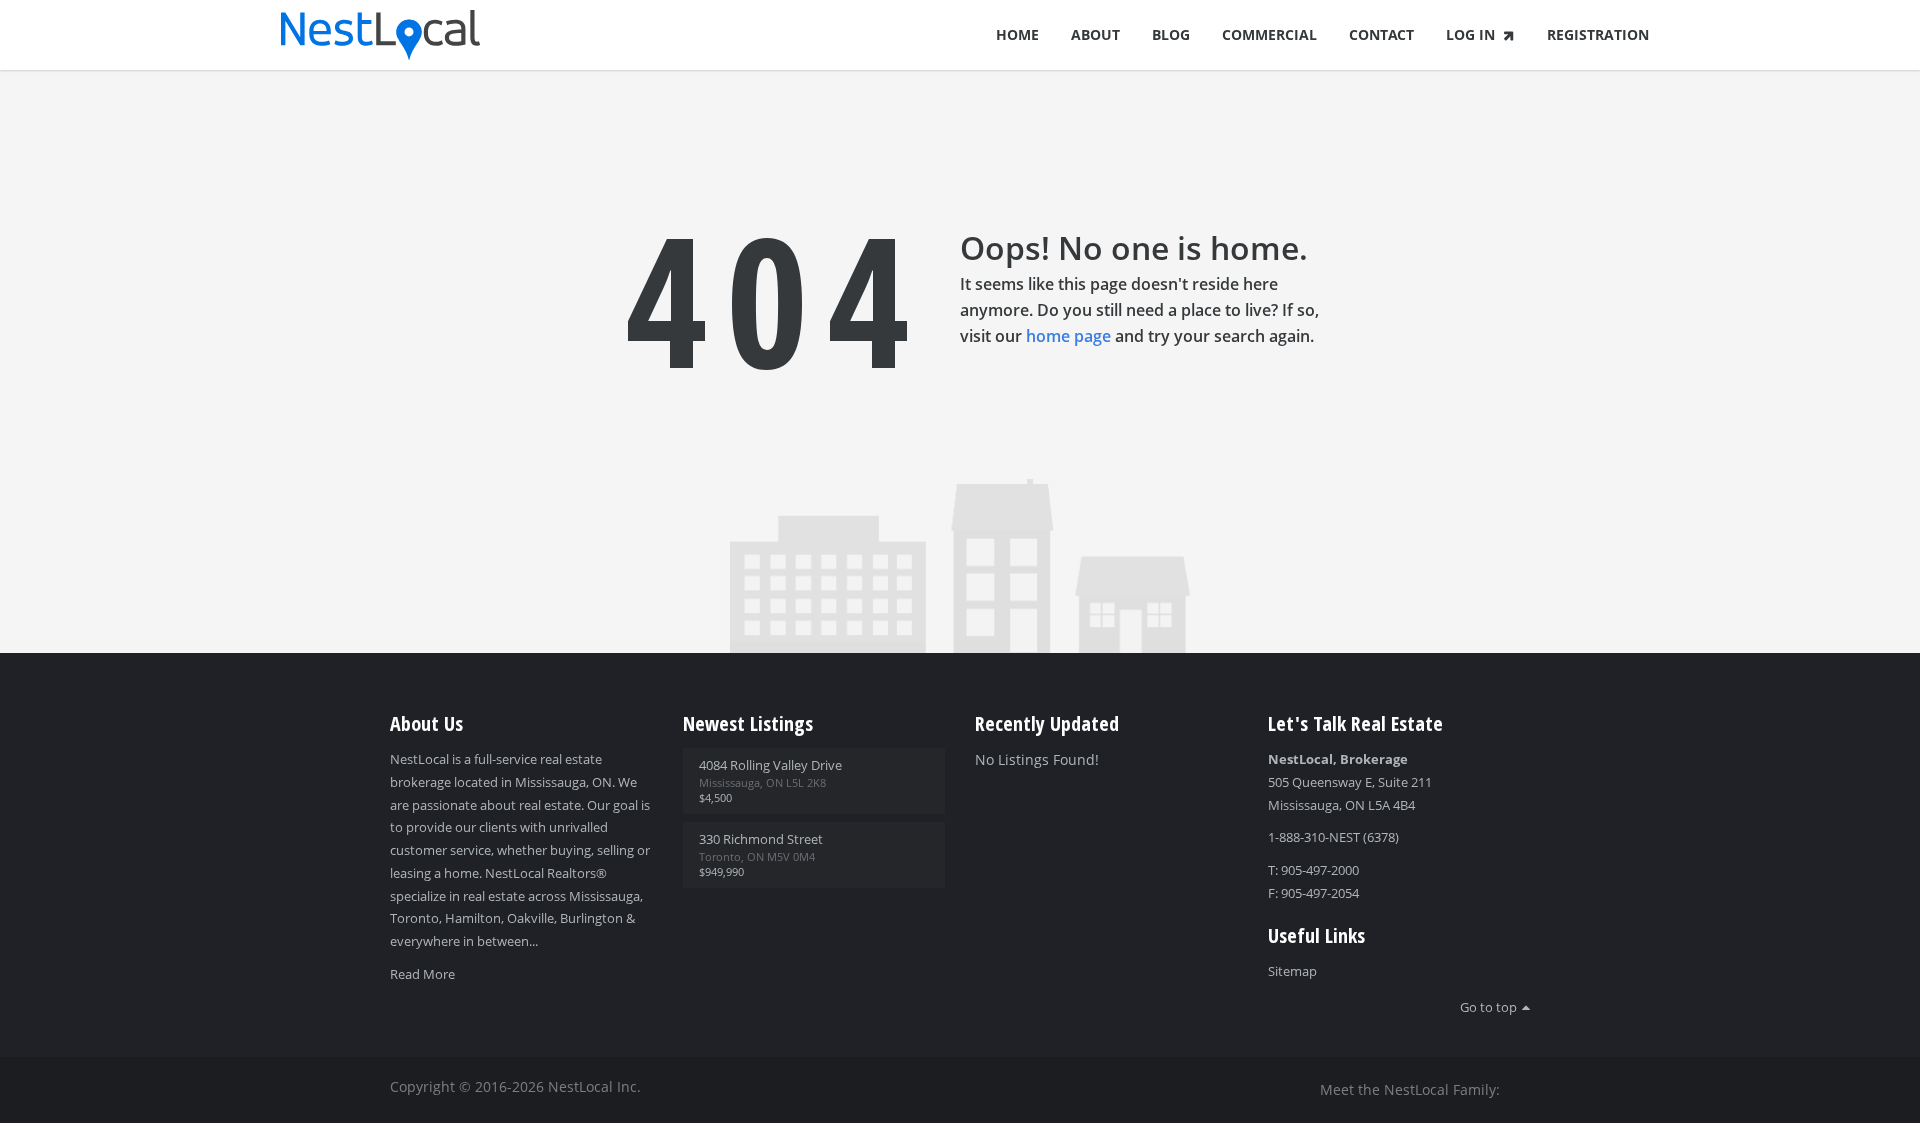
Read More (422, 974)
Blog (1171, 34)
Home (1017, 34)
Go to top (1488, 1007)
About (1095, 34)
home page (1068, 336)
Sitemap (1292, 971)
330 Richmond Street (761, 839)
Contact (1381, 34)
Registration (1598, 34)
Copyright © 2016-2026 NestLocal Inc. (515, 1086)
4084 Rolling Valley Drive (770, 765)
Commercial (1269, 34)
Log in (1470, 34)
